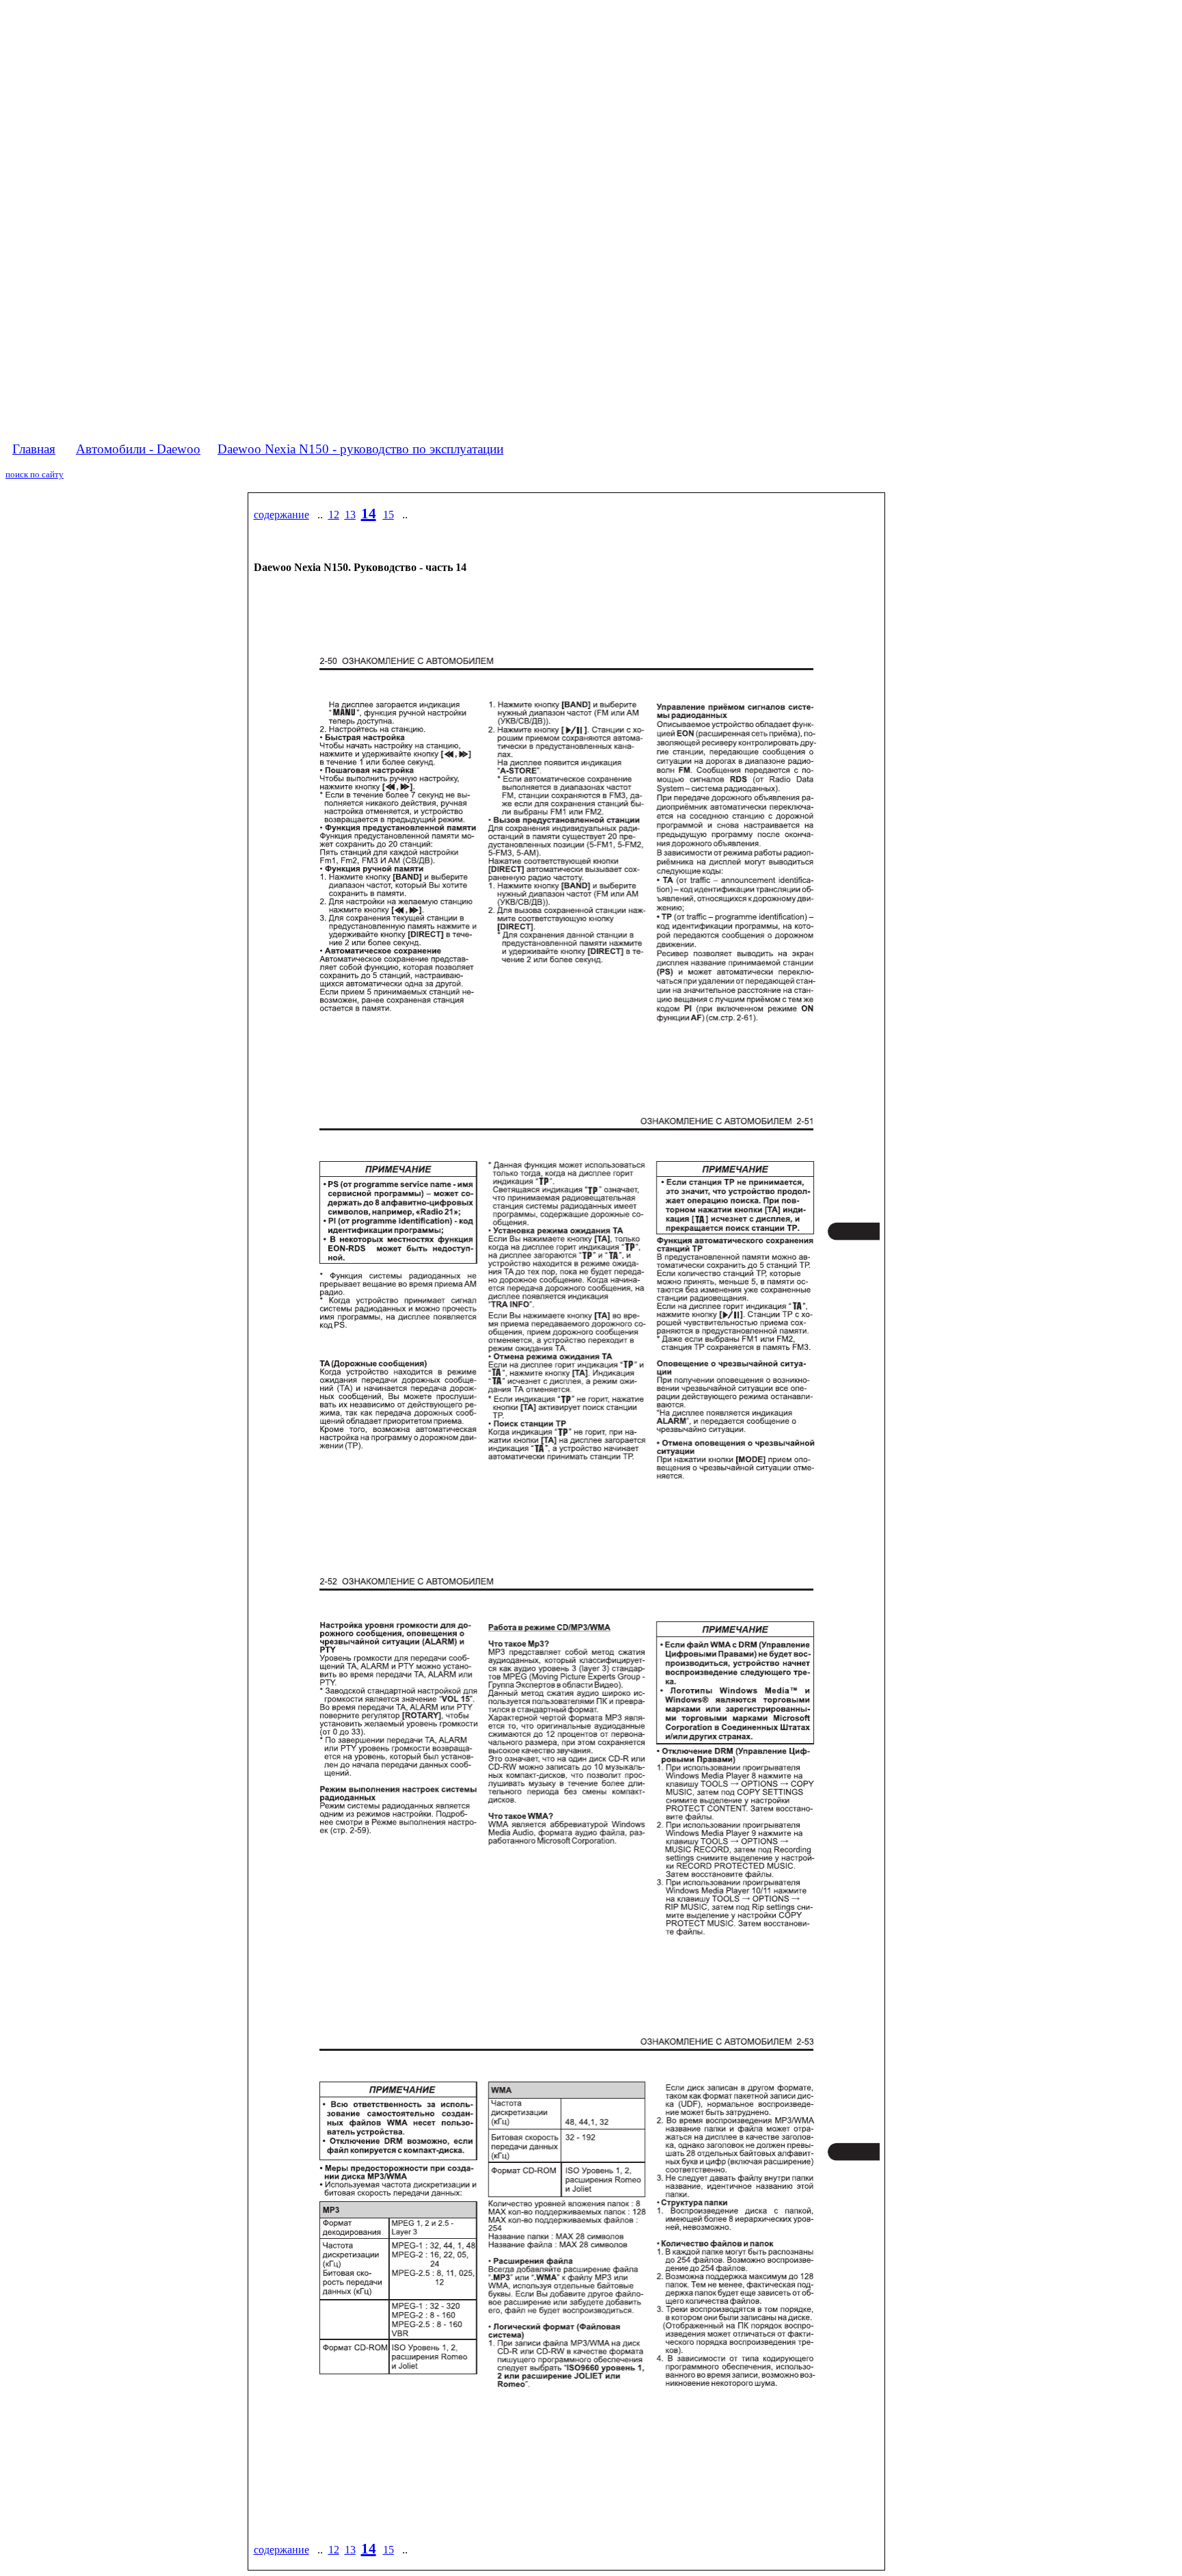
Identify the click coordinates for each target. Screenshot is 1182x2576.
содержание (281, 515)
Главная (34, 449)
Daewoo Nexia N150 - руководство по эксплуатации (360, 449)
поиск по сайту (35, 474)
